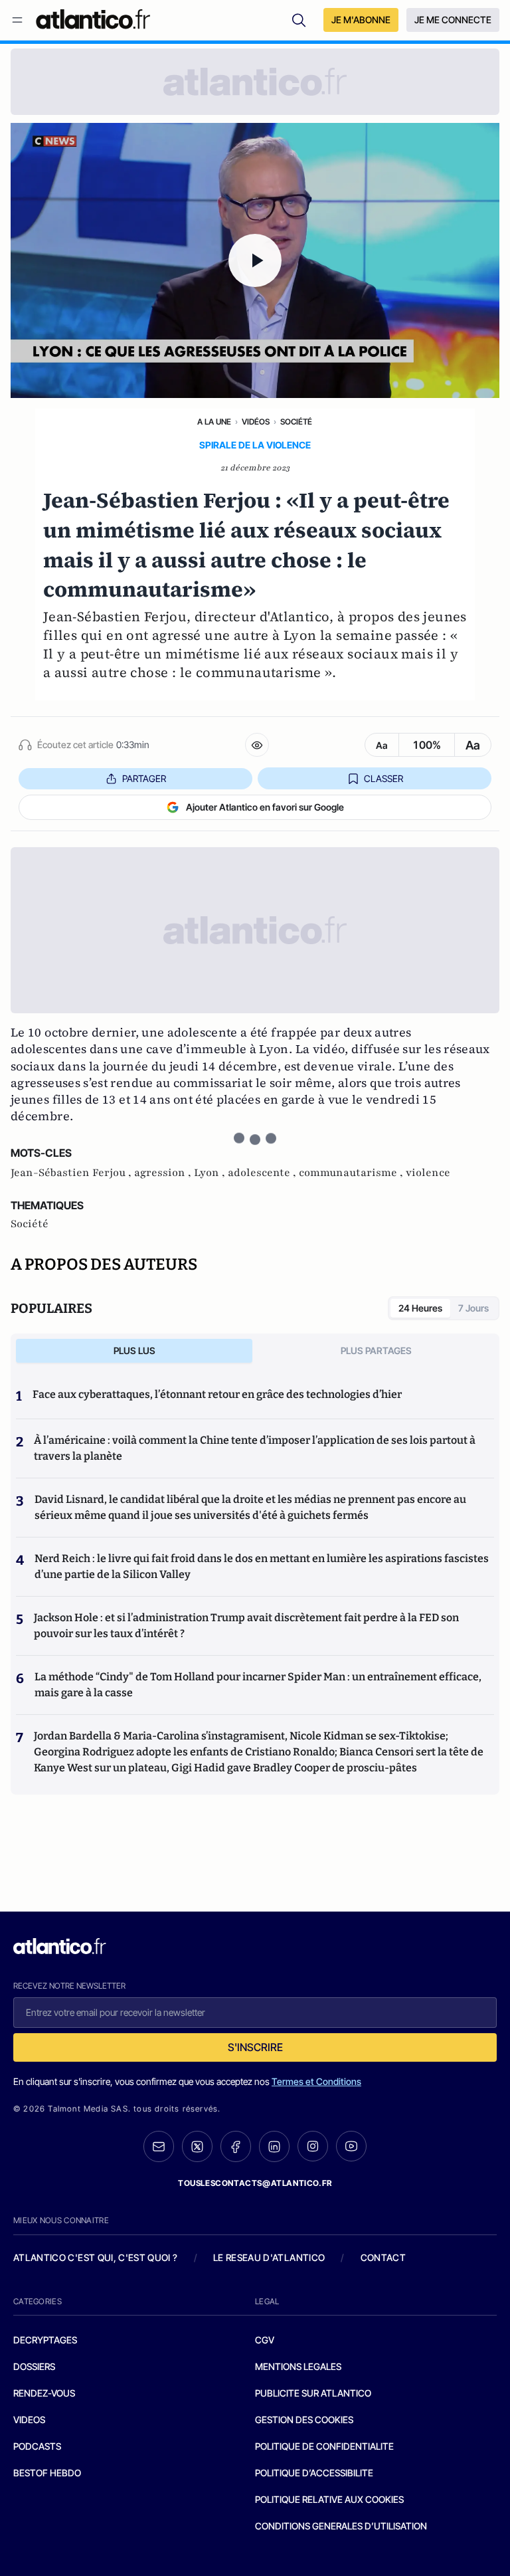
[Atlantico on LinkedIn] (274, 2146)
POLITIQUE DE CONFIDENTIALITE (324, 2446)
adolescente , (263, 1173)
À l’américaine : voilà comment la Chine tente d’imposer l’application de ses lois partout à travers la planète (255, 1448)
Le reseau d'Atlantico (269, 2257)
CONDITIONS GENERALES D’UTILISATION (341, 2526)
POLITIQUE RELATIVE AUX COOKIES (329, 2499)
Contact (383, 2257)
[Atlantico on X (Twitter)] (197, 2146)
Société (296, 422)
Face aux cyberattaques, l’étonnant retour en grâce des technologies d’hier (217, 1394)
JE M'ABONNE (361, 20)
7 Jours (473, 1308)
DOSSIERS (34, 2366)
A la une (214, 422)
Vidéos (256, 422)
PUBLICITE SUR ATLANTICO (313, 2393)
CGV (265, 2340)
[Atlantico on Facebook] (236, 2146)
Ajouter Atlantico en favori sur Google (265, 807)
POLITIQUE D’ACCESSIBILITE (314, 2473)
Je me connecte (453, 20)
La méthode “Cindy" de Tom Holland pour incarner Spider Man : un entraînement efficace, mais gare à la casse (258, 1685)
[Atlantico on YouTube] (351, 2146)
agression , (164, 1173)
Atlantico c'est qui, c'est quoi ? (96, 2257)
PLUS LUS (134, 1350)
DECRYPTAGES (45, 2340)
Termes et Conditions (316, 2081)
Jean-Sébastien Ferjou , (72, 1173)
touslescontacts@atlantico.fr (255, 2183)
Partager (144, 778)
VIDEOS (29, 2420)
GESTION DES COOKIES (304, 2420)
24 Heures (420, 1308)
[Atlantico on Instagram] (313, 2146)
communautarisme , (352, 1173)
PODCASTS (37, 2446)
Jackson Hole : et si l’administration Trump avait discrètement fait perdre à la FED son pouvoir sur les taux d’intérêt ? (246, 1626)
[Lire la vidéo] (255, 260)
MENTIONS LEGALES (298, 2366)
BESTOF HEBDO (47, 2473)
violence (428, 1173)
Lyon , (211, 1173)
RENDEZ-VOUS (44, 2393)
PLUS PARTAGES (376, 1350)
